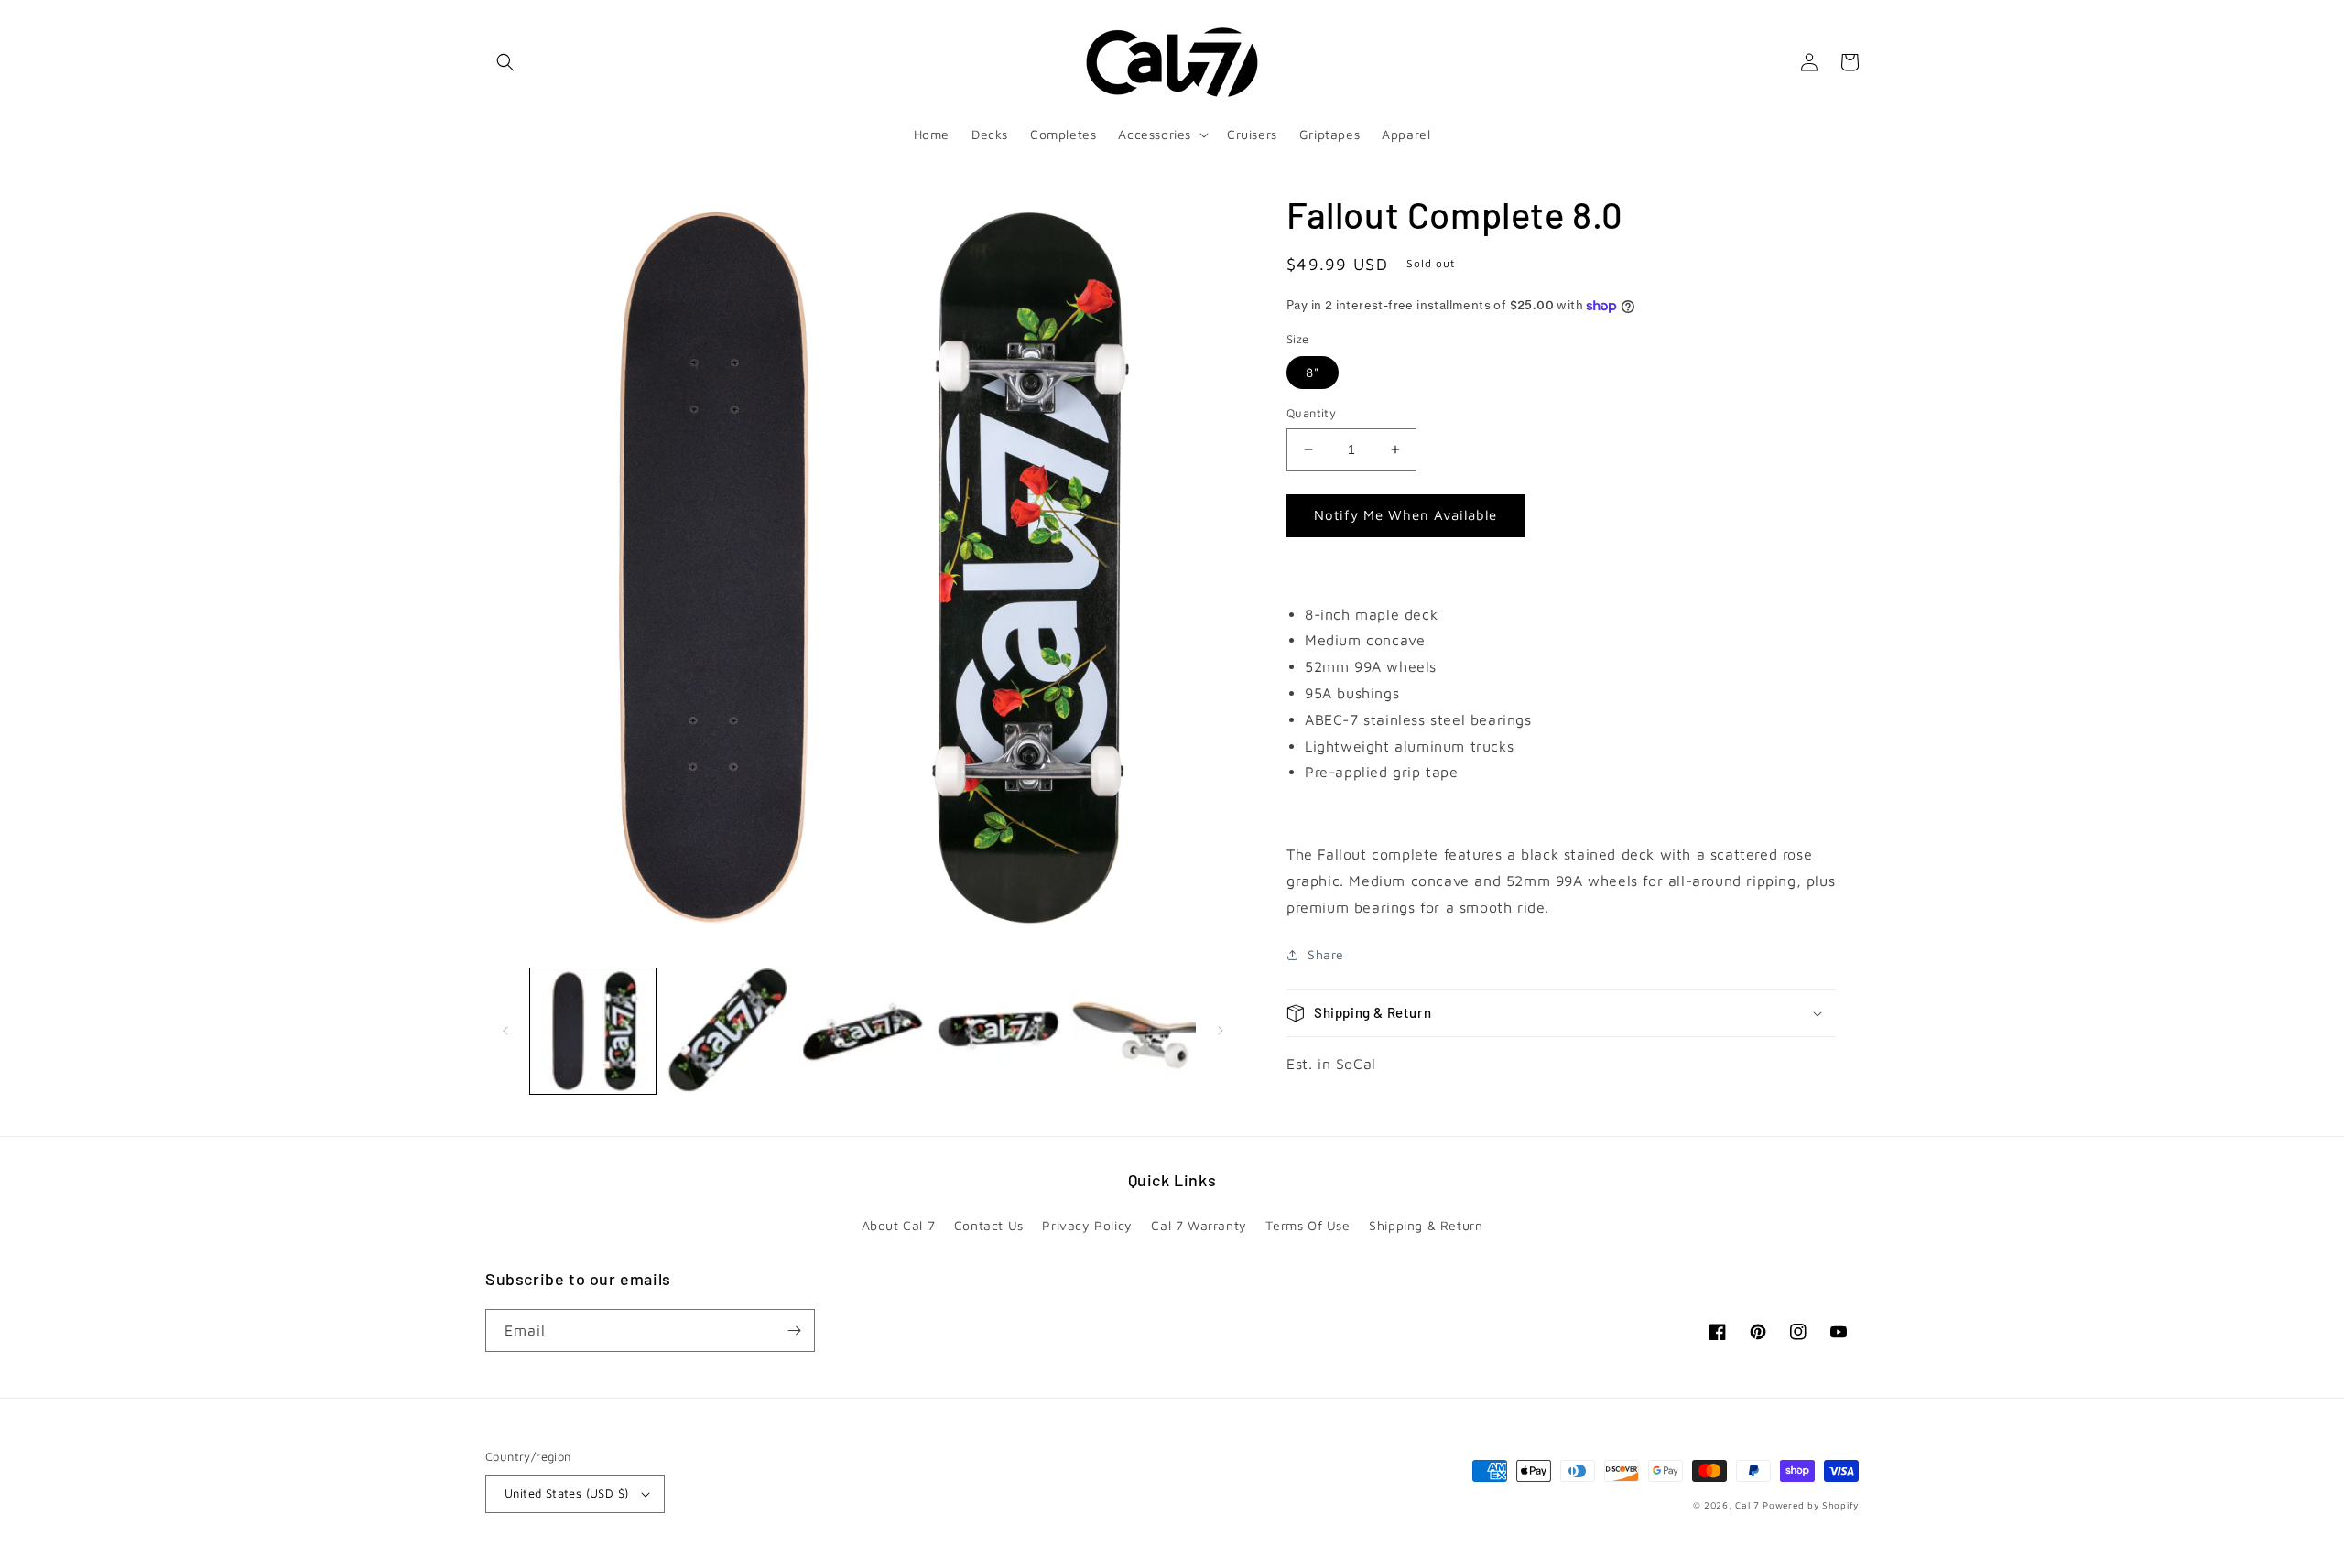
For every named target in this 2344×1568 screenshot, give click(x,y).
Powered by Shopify (1811, 1505)
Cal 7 (1747, 1505)
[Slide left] (505, 1031)
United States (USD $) (566, 1493)
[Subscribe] (794, 1330)
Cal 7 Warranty (1199, 1225)
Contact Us (989, 1225)
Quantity (1311, 413)
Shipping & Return (1426, 1225)
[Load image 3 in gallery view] (863, 1031)
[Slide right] (1221, 1031)
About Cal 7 (899, 1225)
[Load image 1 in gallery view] (593, 1031)
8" (1313, 372)
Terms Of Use (1308, 1225)
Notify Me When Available (1405, 515)
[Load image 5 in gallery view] (1133, 1031)
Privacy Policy (1087, 1225)
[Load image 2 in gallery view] (727, 1031)
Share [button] (1326, 954)
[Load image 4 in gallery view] (998, 1031)
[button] (505, 62)
